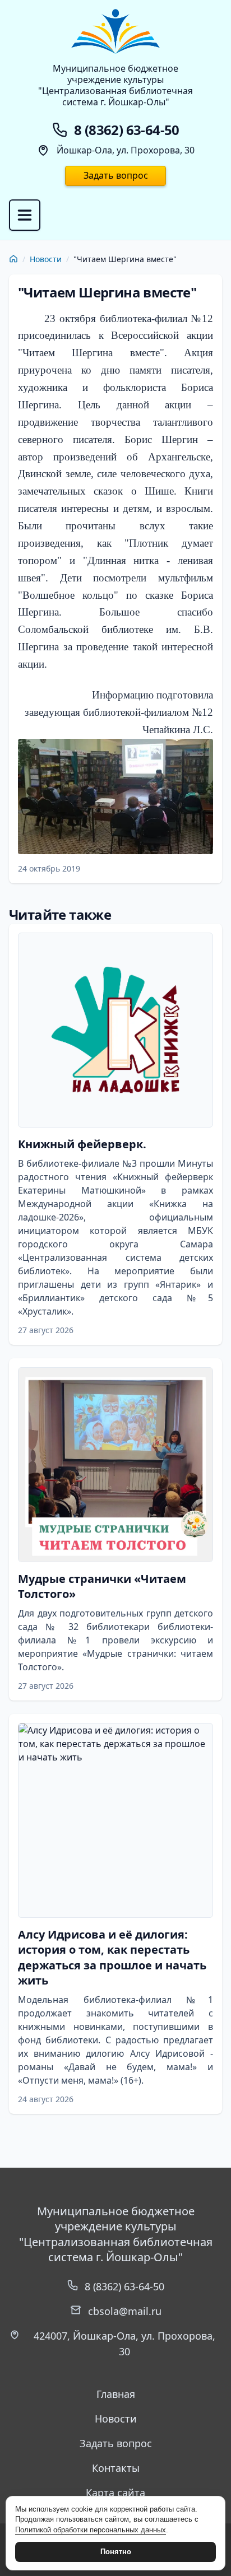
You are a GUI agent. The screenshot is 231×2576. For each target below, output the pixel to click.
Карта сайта (115, 2493)
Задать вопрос (116, 175)
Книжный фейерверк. (82, 1144)
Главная (116, 2394)
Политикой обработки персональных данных (91, 2530)
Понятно (116, 2552)
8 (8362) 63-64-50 (124, 2286)
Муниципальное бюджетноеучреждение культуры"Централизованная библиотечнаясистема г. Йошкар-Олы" (115, 85)
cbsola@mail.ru (125, 2311)
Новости (46, 259)
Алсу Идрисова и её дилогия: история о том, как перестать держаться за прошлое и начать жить (112, 1958)
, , (124, 2344)
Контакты (116, 2468)
